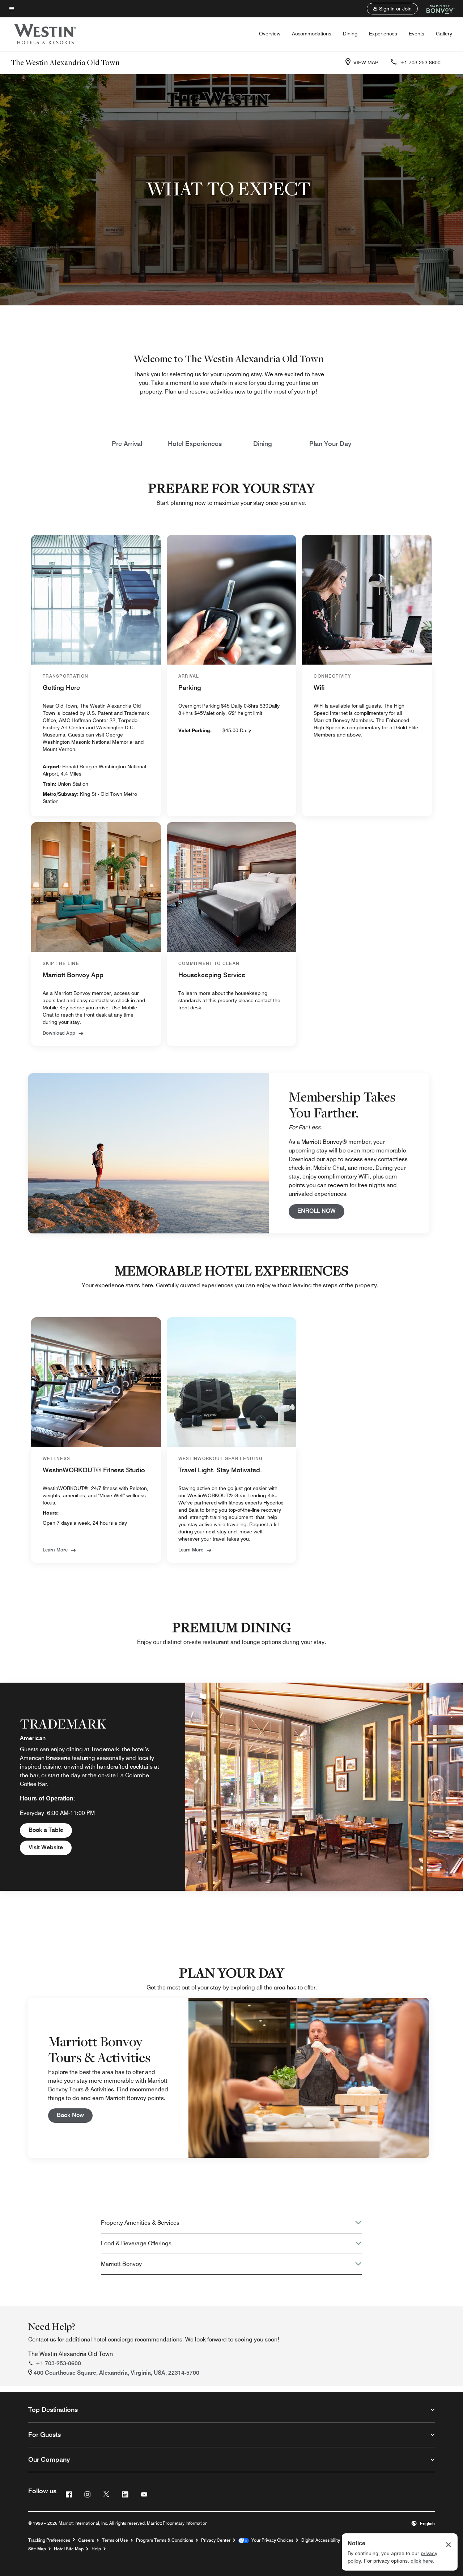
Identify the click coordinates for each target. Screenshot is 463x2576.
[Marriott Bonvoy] (436, 9)
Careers (86, 2540)
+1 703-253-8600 (420, 63)
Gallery (444, 34)
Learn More (191, 1550)
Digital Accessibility (321, 2540)
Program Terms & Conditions (165, 2540)
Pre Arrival (127, 444)
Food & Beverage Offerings (136, 2243)
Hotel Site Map (69, 2549)
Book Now (75, 2115)
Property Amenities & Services (140, 2223)
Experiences (383, 34)
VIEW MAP (366, 63)
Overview (270, 34)
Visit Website (50, 1847)
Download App (59, 1033)
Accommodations (312, 34)
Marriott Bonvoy (121, 2264)
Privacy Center (216, 2540)
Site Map (37, 2549)
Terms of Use (115, 2540)
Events (417, 34)
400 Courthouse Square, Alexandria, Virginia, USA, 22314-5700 (116, 2373)
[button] (392, 9)
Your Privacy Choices (271, 2540)
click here (422, 2561)
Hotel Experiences (195, 444)
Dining (350, 34)
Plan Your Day (330, 444)
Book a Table (50, 1830)
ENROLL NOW (321, 1211)
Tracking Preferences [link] (49, 2540)
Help (96, 2549)
